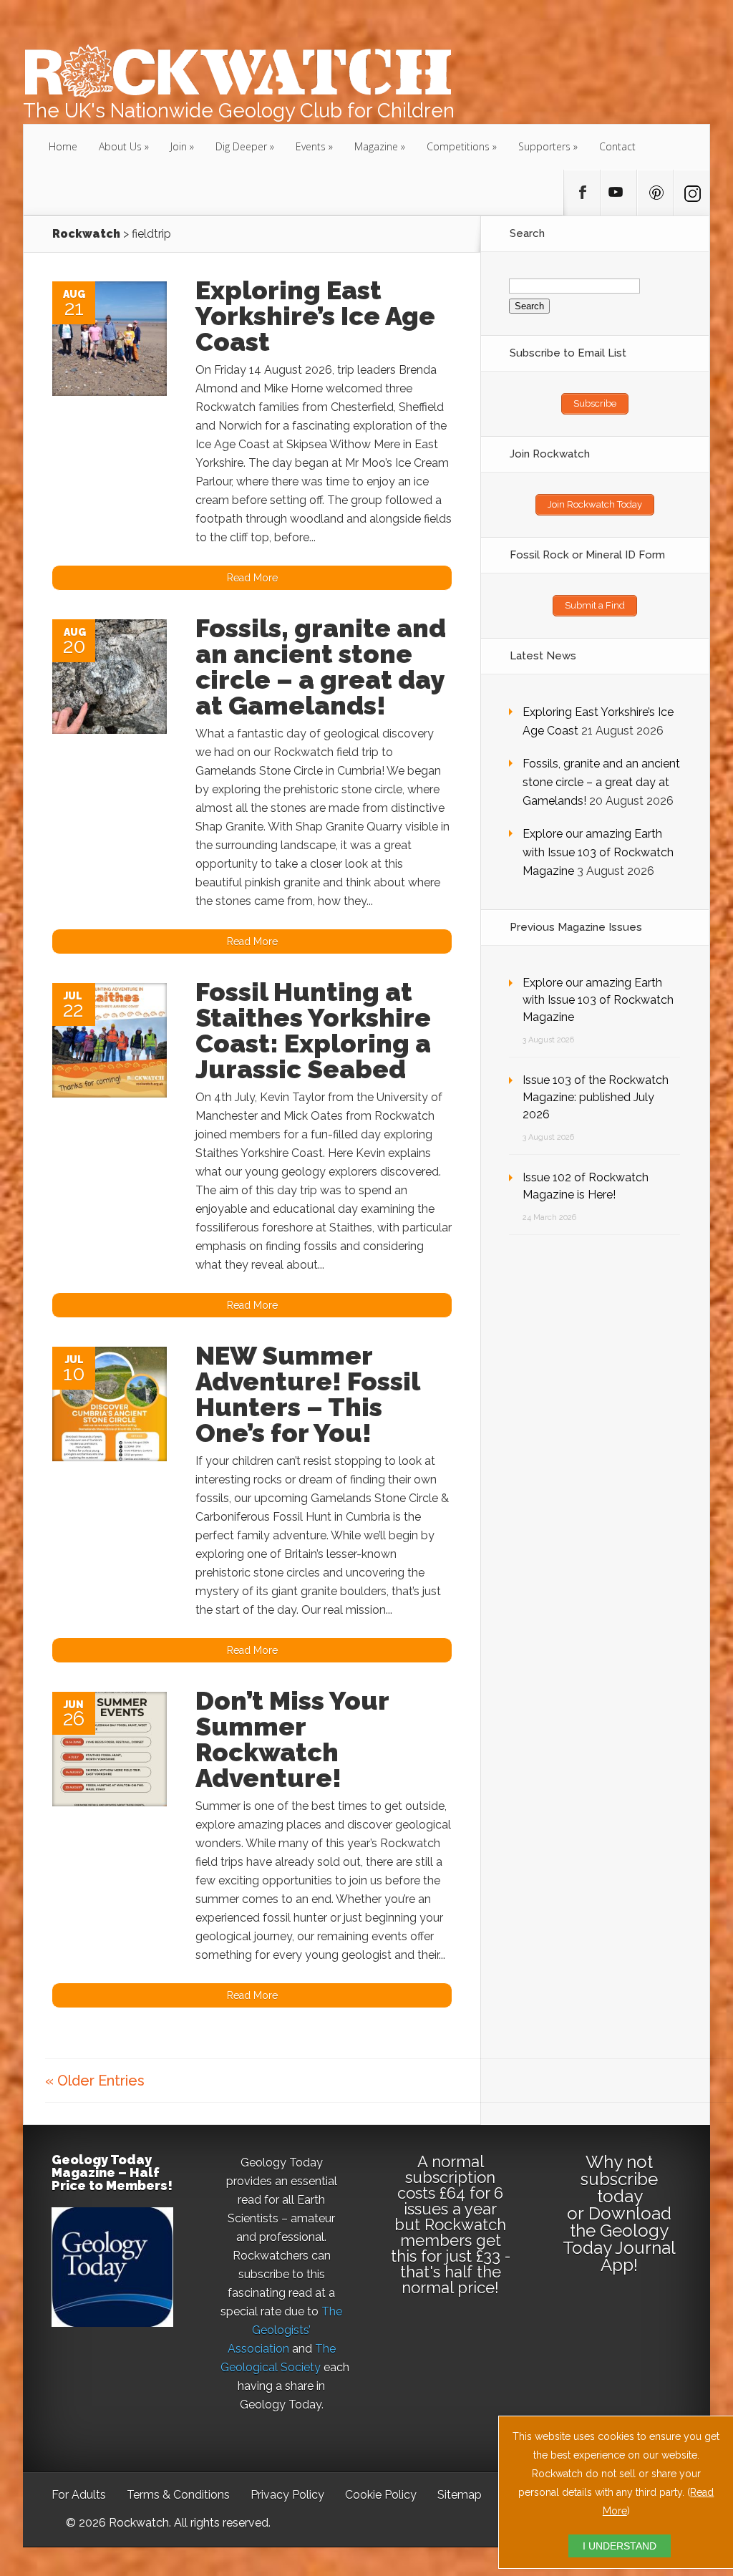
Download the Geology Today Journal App (619, 2239)
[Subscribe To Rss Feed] (655, 193)
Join (179, 146)
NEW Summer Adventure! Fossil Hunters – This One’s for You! (307, 1394)
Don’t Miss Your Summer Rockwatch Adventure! (292, 1739)
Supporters (544, 146)
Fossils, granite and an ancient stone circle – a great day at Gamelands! (321, 667)
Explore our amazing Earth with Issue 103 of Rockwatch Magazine (598, 852)
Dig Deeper (241, 146)
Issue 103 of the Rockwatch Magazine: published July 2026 (596, 1097)
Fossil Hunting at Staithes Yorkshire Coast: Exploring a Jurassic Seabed (313, 1030)
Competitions (458, 146)
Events (311, 146)
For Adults (79, 2495)
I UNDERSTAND (620, 2546)
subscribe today (619, 2188)
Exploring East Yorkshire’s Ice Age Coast (315, 316)
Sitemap (460, 2495)
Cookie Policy (381, 2495)
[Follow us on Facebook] (582, 193)
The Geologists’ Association (285, 2330)
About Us (120, 146)
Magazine (376, 146)
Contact (617, 146)
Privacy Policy (287, 2495)
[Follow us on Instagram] (691, 193)
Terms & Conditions (178, 2495)
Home (63, 146)
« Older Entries (95, 2081)
